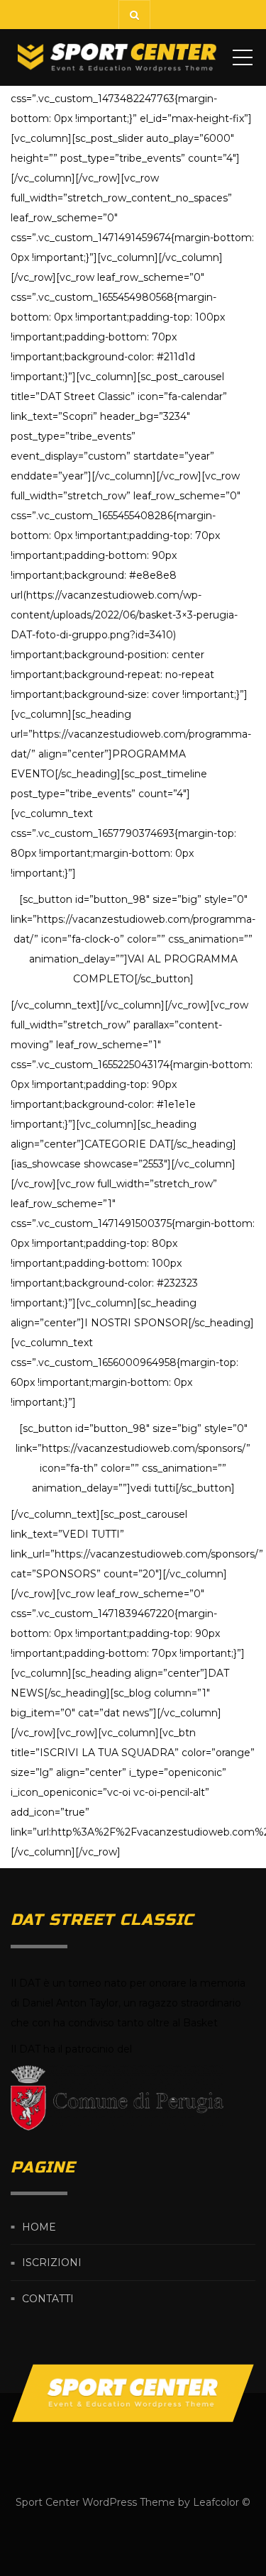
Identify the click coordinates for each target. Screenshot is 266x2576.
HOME (39, 2227)
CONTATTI (48, 2299)
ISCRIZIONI (52, 2263)
